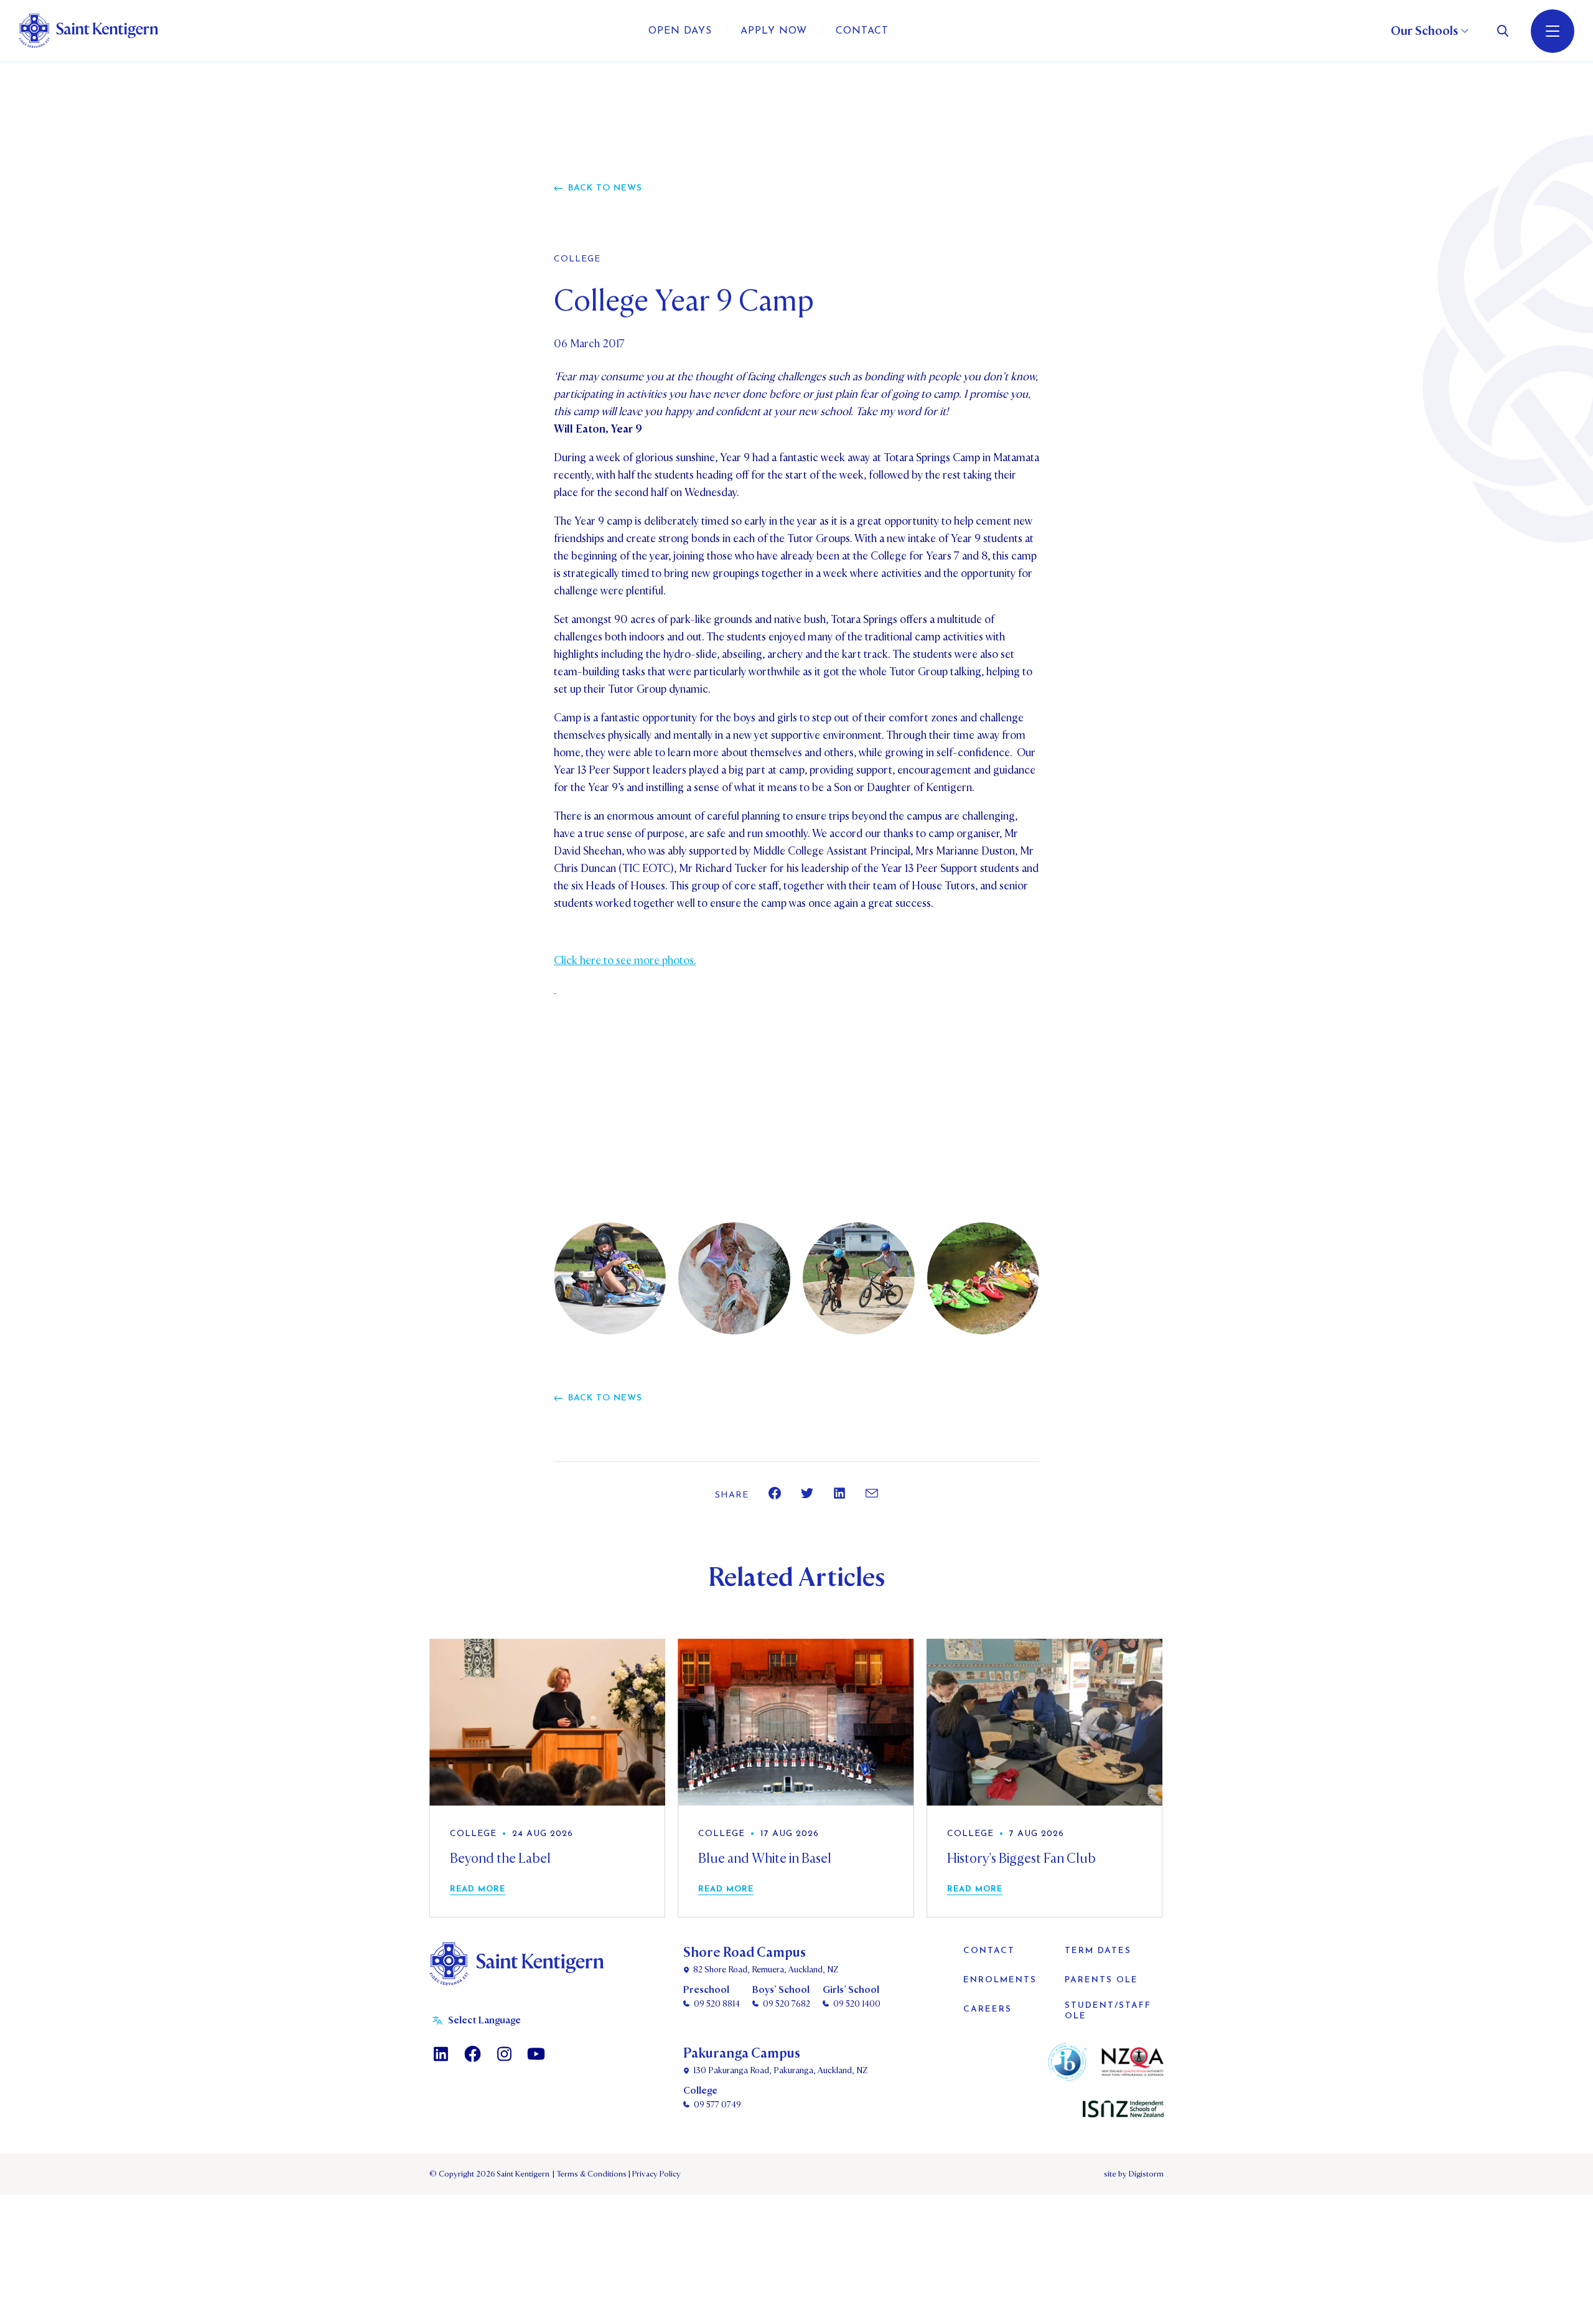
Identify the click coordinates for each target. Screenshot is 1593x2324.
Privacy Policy (655, 2174)
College (577, 260)
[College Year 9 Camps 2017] (555, 989)
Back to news (605, 188)
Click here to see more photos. (625, 961)
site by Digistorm (1134, 2174)
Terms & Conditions (591, 2174)
